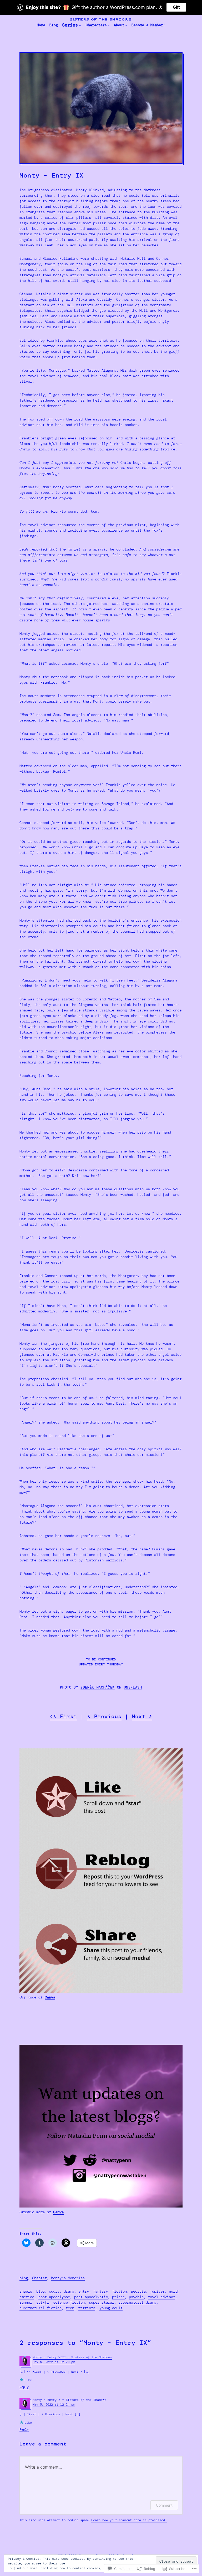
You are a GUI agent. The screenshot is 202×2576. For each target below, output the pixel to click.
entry (84, 2291)
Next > (142, 1716)
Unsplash (133, 1687)
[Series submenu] (80, 25)
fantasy (100, 2291)
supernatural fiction (41, 2308)
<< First (63, 1716)
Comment (164, 2505)
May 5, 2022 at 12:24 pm (54, 2404)
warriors (87, 2308)
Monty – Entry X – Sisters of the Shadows (69, 2400)
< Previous (104, 1716)
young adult (111, 2308)
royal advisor (161, 2297)
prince (118, 2297)
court (54, 2291)
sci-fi (43, 2302)
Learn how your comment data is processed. (129, 2520)
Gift (176, 7)
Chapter (39, 2278)
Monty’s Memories (68, 2278)
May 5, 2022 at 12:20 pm (54, 2362)
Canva (50, 1997)
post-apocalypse (54, 2297)
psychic (136, 2297)
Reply (24, 2387)
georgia (138, 2291)
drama (69, 2291)
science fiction (69, 2302)
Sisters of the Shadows (101, 19)
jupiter (157, 2291)
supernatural (102, 2302)
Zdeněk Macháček (98, 1687)
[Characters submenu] (109, 25)
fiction (119, 2291)
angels (26, 2291)
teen (70, 2308)
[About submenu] (126, 25)
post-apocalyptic (91, 2297)
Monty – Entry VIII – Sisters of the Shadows (72, 2357)
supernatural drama (137, 2302)
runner (26, 2302)
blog (24, 2278)
